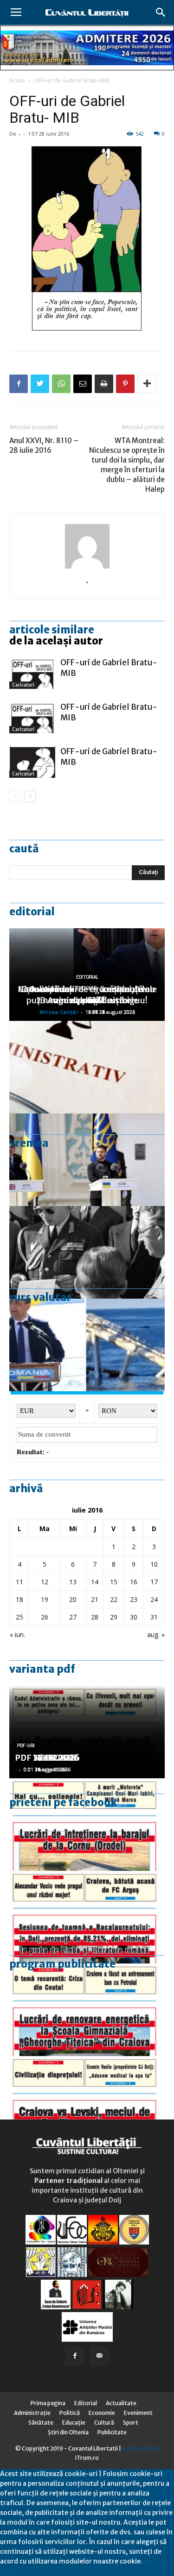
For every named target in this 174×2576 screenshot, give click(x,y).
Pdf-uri (26, 1746)
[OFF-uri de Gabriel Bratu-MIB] (32, 673)
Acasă (17, 80)
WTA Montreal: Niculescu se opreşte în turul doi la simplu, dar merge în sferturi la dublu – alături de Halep (127, 465)
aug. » (156, 1635)
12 (45, 1582)
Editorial (32, 912)
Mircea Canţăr (59, 1012)
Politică (70, 2413)
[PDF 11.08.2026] (87, 1917)
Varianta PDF (42, 1669)
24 (154, 1599)
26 (45, 1617)
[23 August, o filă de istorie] (87, 1252)
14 (95, 1582)
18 (19, 1599)
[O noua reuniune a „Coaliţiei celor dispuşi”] (87, 1160)
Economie (102, 2413)
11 (19, 1582)
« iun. (17, 1635)
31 (154, 1617)
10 (154, 1564)
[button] (161, 13)
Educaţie (74, 2423)
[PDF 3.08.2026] (87, 2010)
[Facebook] (75, 2356)
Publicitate (112, 2432)
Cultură (104, 2423)
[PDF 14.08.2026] (87, 1825)
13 (73, 1582)
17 (154, 1582)
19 (45, 1599)
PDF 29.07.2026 (47, 1758)
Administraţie (32, 2413)
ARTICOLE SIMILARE (52, 630)
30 (134, 1617)
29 (114, 1617)
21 (95, 1599)
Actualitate (121, 2403)
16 (134, 1582)
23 (134, 1599)
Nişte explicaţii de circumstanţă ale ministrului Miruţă (87, 995)
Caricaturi (23, 685)
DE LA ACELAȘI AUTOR (56, 641)
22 (114, 1599)
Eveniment (138, 2413)
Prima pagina (48, 2403)
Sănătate (41, 2423)
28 (95, 1617)
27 (73, 1617)
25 (19, 1617)
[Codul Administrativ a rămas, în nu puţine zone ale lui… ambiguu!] (87, 1067)
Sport (131, 2423)
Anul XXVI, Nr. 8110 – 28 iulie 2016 (44, 445)
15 (114, 1582)
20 (73, 1599)
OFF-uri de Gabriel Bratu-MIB (72, 80)
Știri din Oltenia (68, 2432)
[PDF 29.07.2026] (87, 2102)
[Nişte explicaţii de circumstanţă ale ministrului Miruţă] (87, 1345)
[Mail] (99, 2356)
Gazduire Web (140, 2448)
